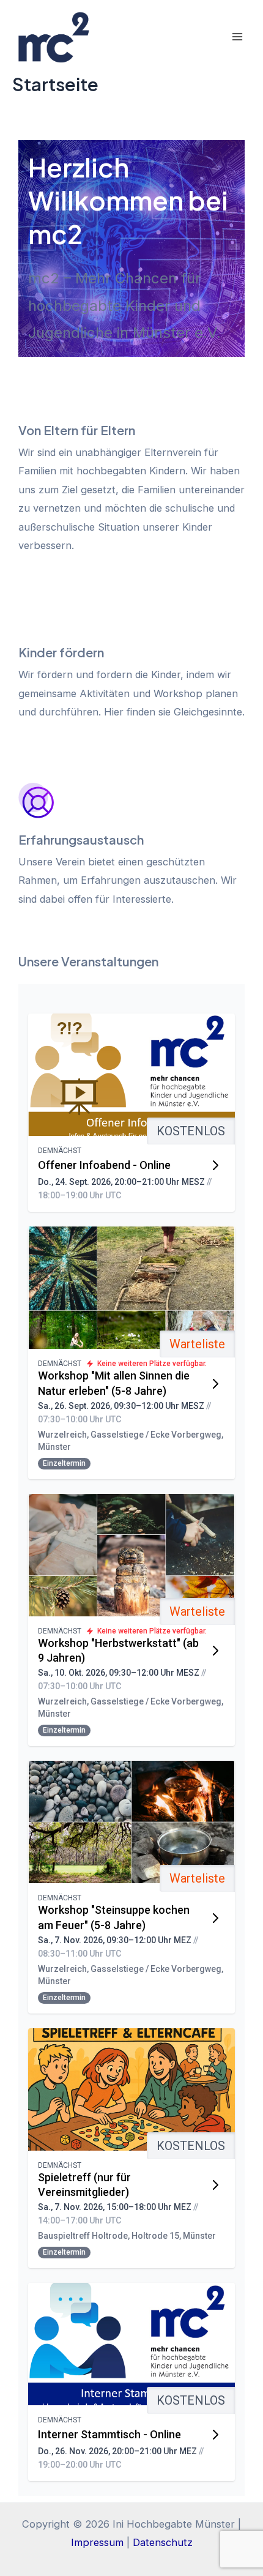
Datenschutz (163, 2542)
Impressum (97, 2542)
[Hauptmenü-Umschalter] (237, 36)
